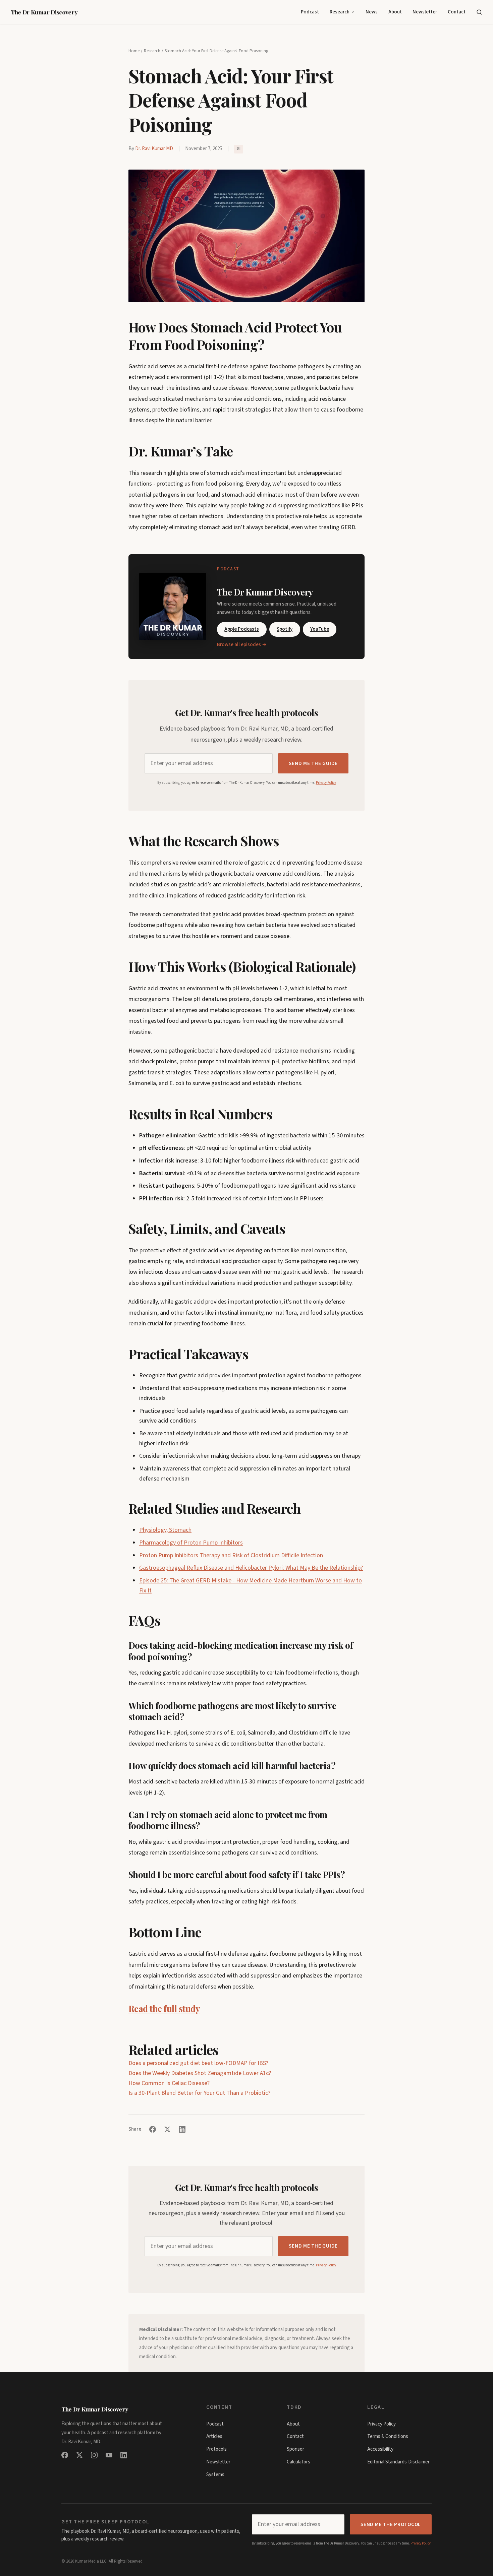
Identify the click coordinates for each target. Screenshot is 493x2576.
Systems (215, 2475)
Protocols (216, 2449)
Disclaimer (419, 2462)
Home (134, 51)
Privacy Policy (326, 783)
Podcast (310, 12)
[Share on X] (167, 2129)
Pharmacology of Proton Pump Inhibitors (191, 1543)
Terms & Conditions (388, 2436)
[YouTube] (109, 2455)
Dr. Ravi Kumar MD (154, 149)
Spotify (285, 629)
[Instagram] (94, 2455)
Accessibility (380, 2449)
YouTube (320, 629)
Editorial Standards (387, 2462)
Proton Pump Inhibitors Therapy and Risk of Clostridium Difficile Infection (231, 1555)
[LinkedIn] (124, 2455)
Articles (214, 2436)
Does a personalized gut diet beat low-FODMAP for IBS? (198, 2063)
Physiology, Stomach (165, 1530)
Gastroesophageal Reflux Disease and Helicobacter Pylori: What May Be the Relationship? (251, 1568)
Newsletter (425, 12)
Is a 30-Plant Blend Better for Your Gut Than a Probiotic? (199, 2093)
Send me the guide (313, 764)
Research (340, 12)
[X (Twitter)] (79, 2455)
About (395, 12)
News (372, 12)
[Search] (479, 12)
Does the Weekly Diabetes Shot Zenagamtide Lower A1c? (200, 2073)
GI (239, 149)
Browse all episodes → (242, 645)
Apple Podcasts (242, 629)
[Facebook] (65, 2455)
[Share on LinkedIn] (182, 2129)
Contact (457, 12)
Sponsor (295, 2449)
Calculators (298, 2462)
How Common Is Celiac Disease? (169, 2083)
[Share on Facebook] (153, 2129)
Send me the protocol (391, 2525)
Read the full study (164, 2008)
